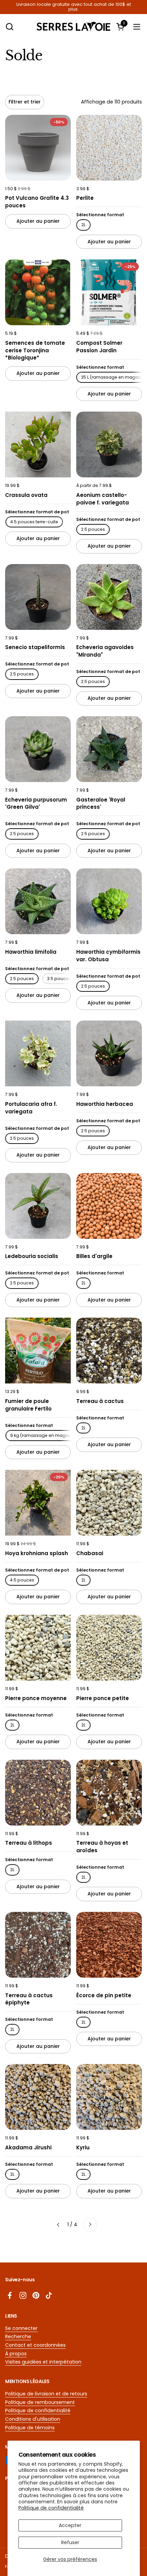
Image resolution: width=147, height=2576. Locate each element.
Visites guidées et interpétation (43, 2362)
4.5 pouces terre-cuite (34, 522)
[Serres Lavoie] (74, 27)
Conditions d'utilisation (33, 2419)
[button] (9, 27)
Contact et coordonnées (35, 2345)
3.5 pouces (59, 979)
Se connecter (21, 2328)
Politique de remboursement (40, 2402)
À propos (16, 2354)
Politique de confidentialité (51, 2508)
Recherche (18, 2336)
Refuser (70, 2542)
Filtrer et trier (25, 102)
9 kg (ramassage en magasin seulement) (55, 1435)
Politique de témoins (30, 2428)
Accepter (70, 2525)
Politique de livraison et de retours (46, 2394)
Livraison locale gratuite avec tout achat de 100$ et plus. (74, 7)
